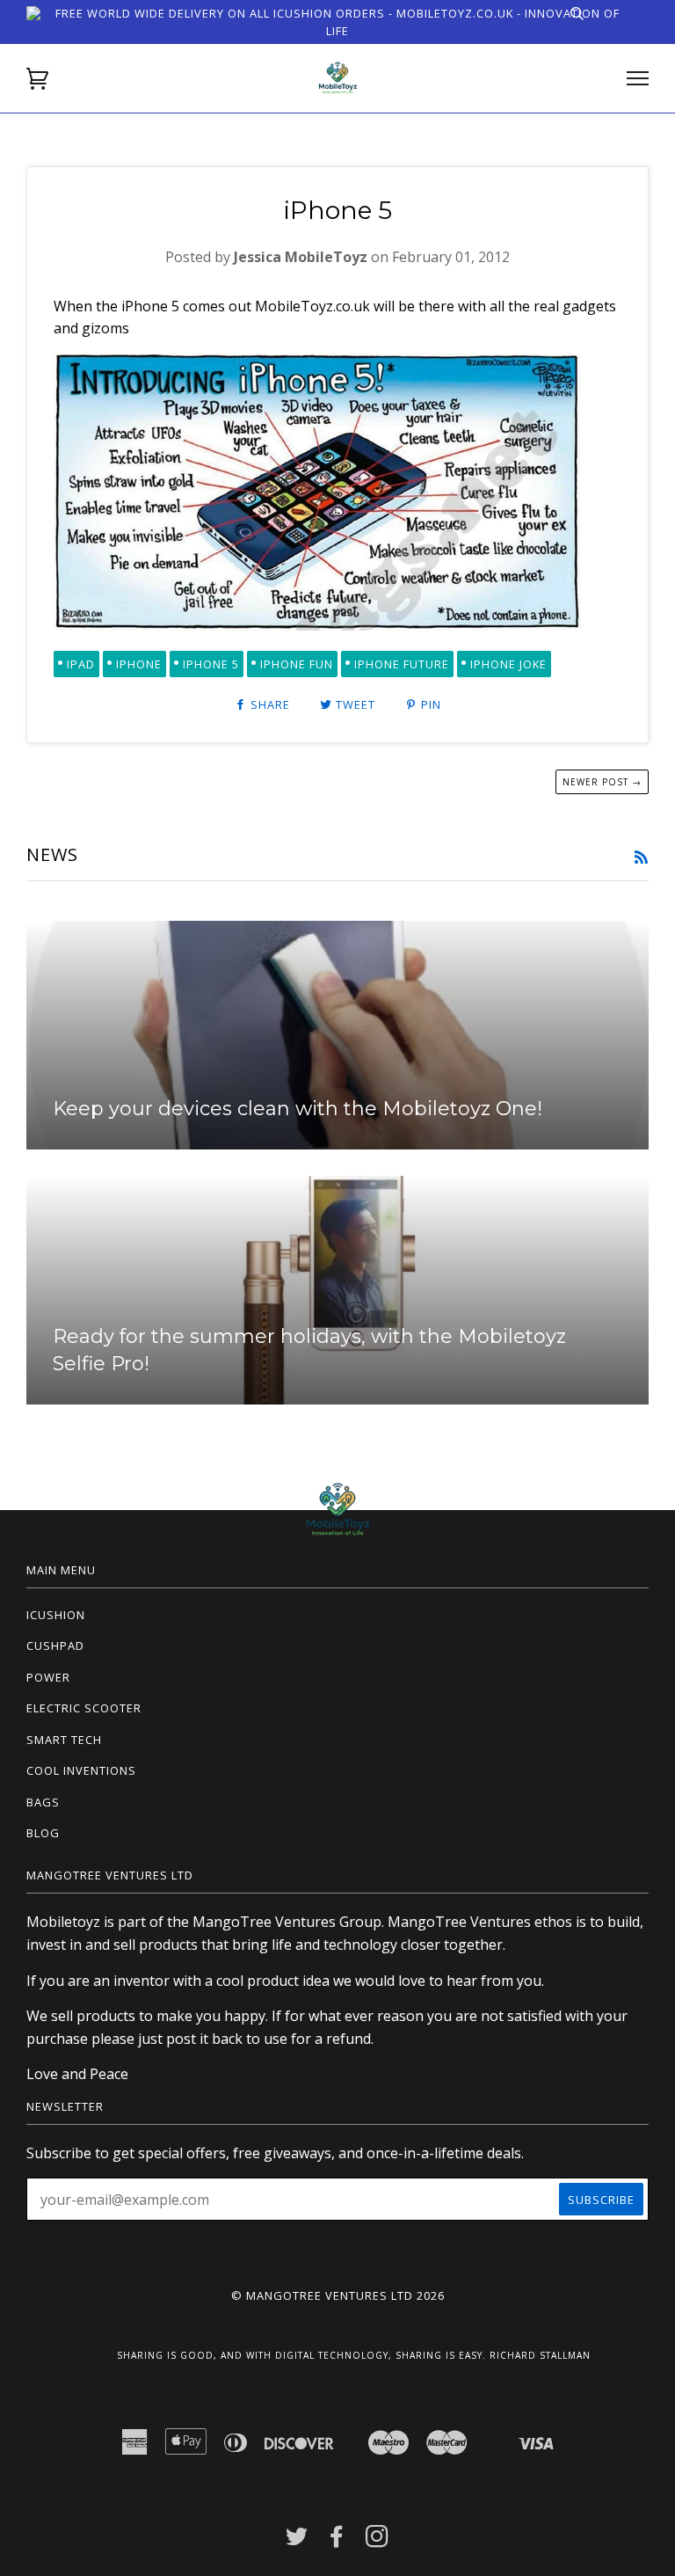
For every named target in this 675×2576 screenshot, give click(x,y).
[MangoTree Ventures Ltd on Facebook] (337, 2541)
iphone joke (508, 664)
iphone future (402, 664)
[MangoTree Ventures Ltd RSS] (641, 858)
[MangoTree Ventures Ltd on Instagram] (377, 2541)
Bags (43, 1802)
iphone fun (297, 664)
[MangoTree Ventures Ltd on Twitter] (297, 2541)
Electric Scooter (84, 1708)
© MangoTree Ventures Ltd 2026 (338, 2295)
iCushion (56, 1615)
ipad (81, 664)
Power (48, 1677)
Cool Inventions (81, 1770)
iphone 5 (211, 664)
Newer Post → (602, 782)
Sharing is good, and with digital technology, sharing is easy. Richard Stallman (354, 2355)
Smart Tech (64, 1740)
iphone (139, 664)
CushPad (55, 1646)
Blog (43, 1833)
